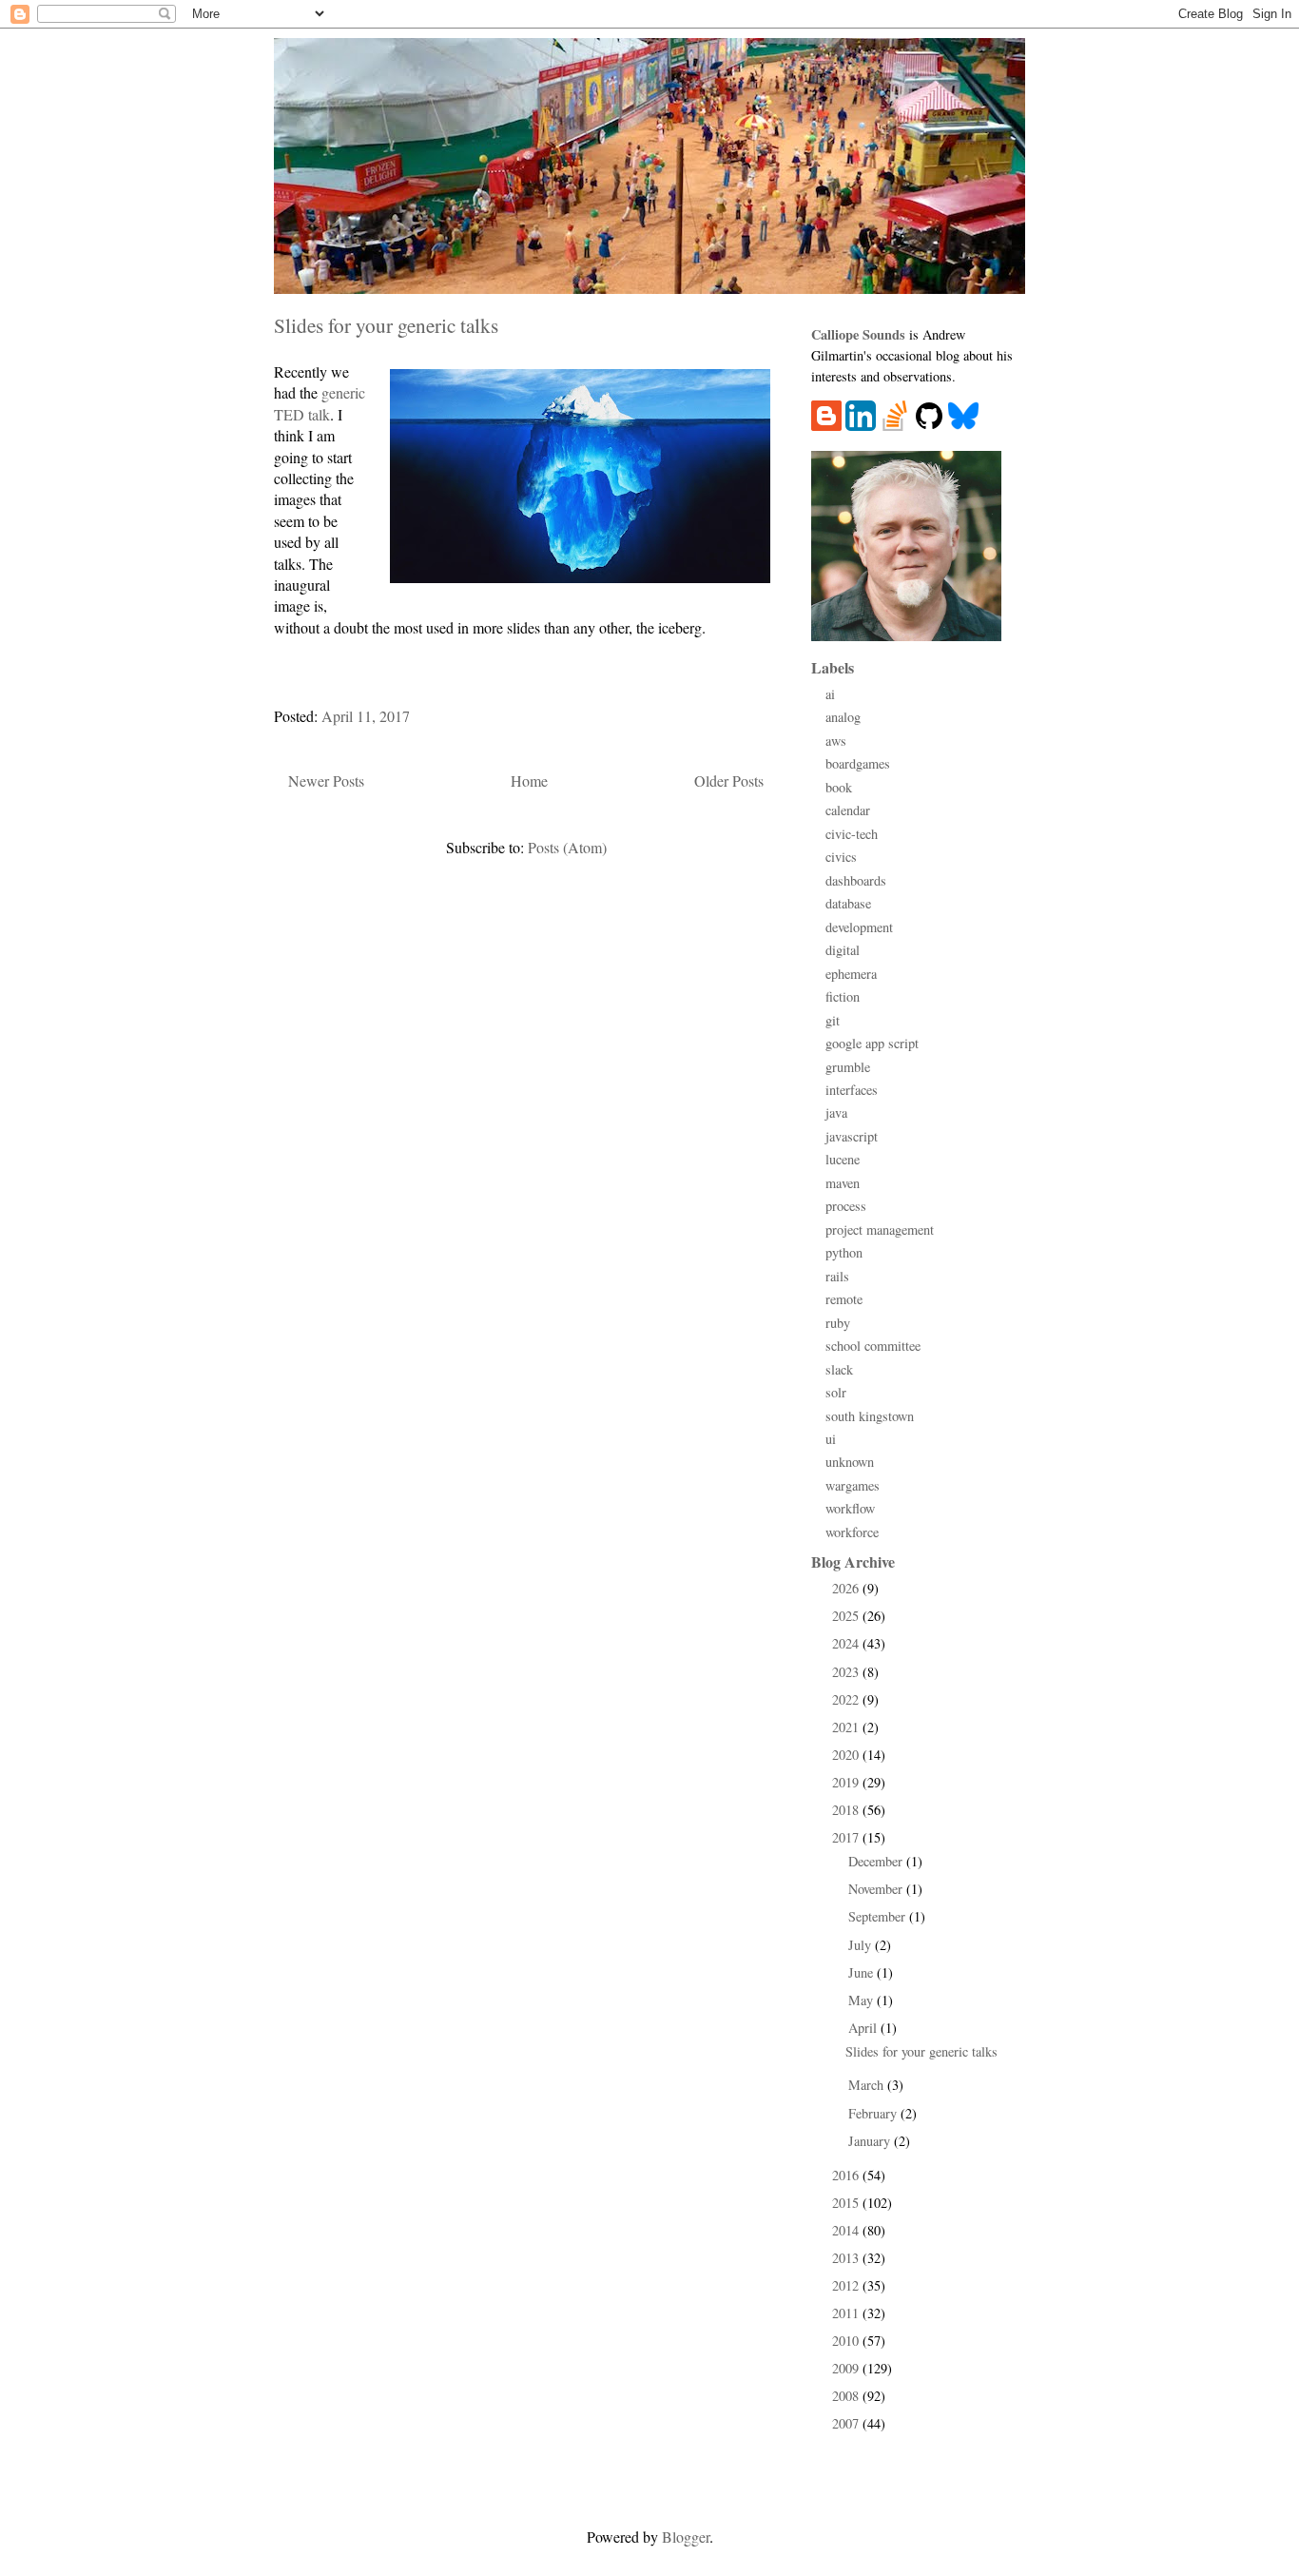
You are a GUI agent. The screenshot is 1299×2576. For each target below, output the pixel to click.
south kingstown (870, 1416)
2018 (847, 1810)
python (844, 1252)
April (864, 2028)
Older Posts (729, 781)
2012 (847, 2285)
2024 (847, 1643)
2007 (847, 2423)
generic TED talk (320, 403)
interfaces (852, 1090)
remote (844, 1299)
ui (831, 1439)
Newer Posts (326, 781)
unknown (850, 1462)
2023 (847, 1672)
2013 (847, 2258)
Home (529, 781)
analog (843, 717)
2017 (847, 1837)
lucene (843, 1159)
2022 (847, 1699)
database (848, 903)
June (863, 1972)
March (868, 2085)
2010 (847, 2341)
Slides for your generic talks (386, 325)
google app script (872, 1043)
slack (839, 1369)
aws (836, 741)
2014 (847, 2230)
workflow (850, 1508)
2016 (847, 2175)
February (874, 2113)
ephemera (851, 974)
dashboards (856, 880)
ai (830, 694)
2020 (847, 1755)
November (877, 1889)
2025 (847, 1616)
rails (837, 1276)
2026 (847, 1588)
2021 (847, 1727)
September (879, 1916)
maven (843, 1183)
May (863, 2000)
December (877, 1861)
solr (836, 1392)
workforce (852, 1532)
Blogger (686, 2537)
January (871, 2141)
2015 (847, 2203)
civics (841, 857)
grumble (848, 1067)
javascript (852, 1136)
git (833, 1020)
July (862, 1945)
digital (843, 950)
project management (880, 1229)
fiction (843, 996)
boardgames (858, 763)
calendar (848, 810)
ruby (838, 1323)
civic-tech (852, 834)
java (836, 1112)
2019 (847, 1782)
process (846, 1206)
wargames (853, 1485)
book (839, 787)
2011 (847, 2313)
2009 (847, 2368)
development (859, 927)
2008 (847, 2396)
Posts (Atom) (567, 847)
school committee (873, 1346)
